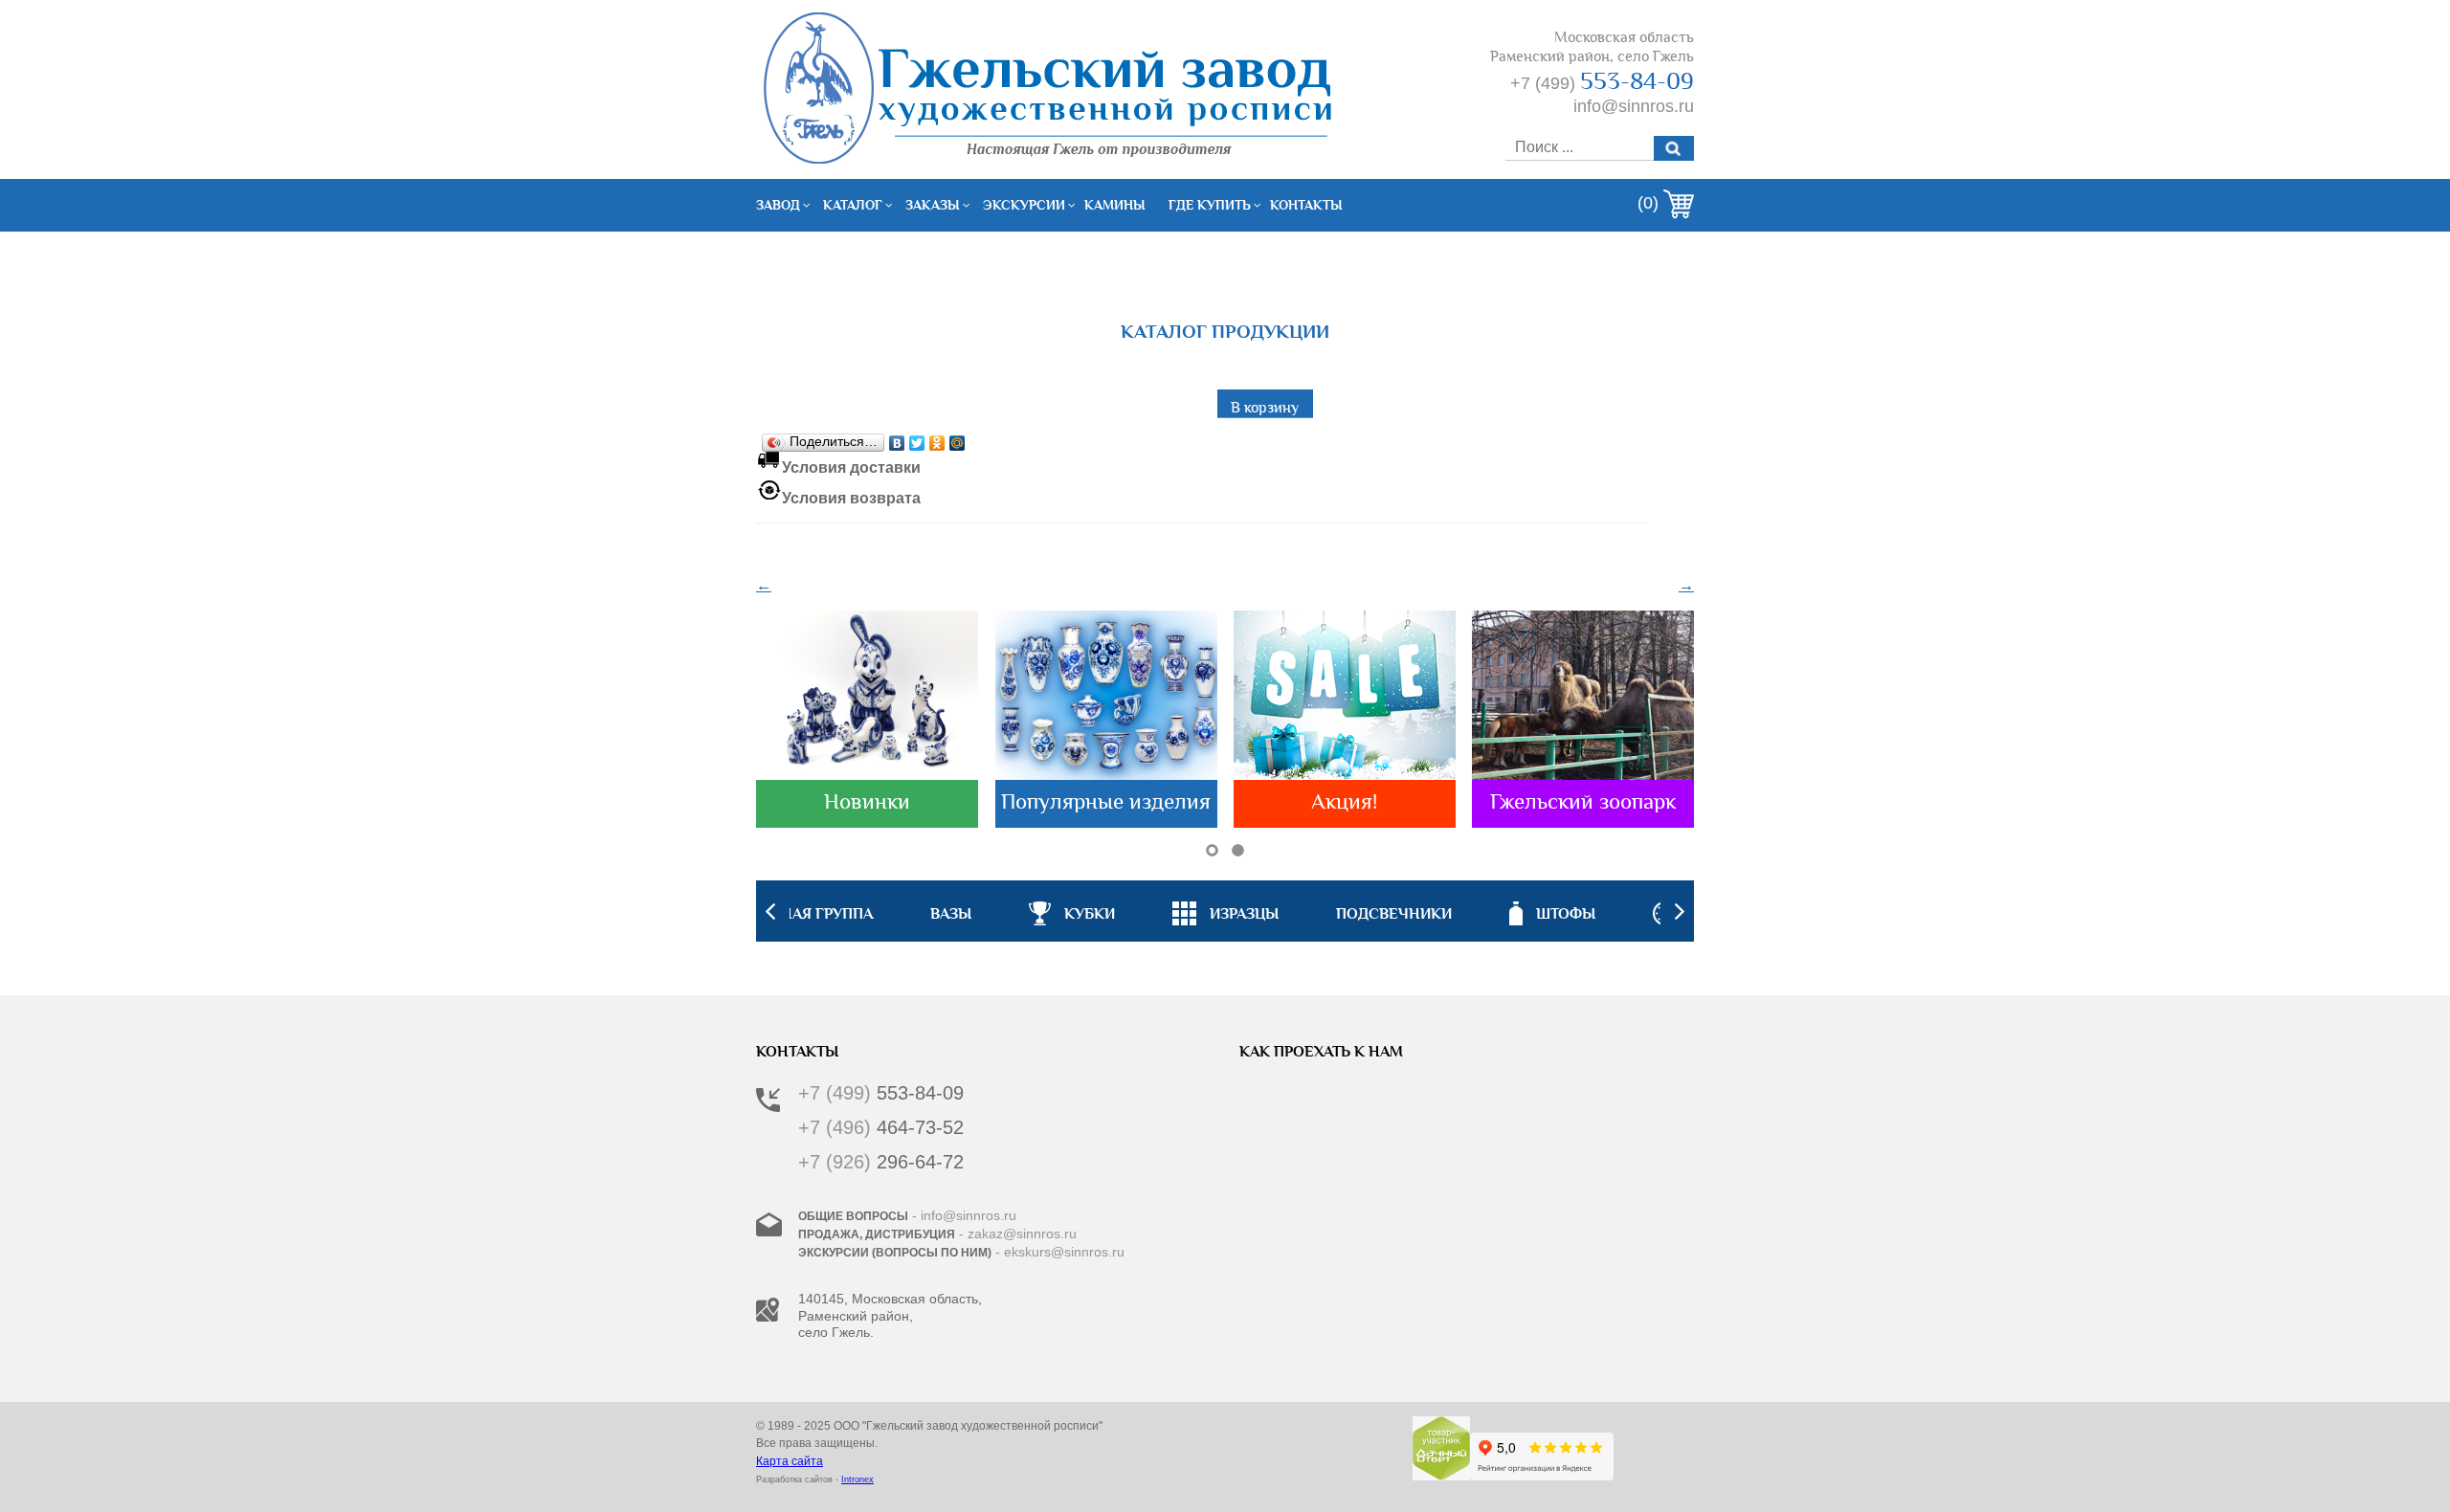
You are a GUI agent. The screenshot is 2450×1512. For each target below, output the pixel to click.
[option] (1225, 911)
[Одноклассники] (937, 438)
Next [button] (1680, 911)
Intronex (857, 1479)
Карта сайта (790, 1461)
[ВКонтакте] (897, 438)
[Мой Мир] (958, 438)
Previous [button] (770, 911)
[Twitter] (917, 438)
